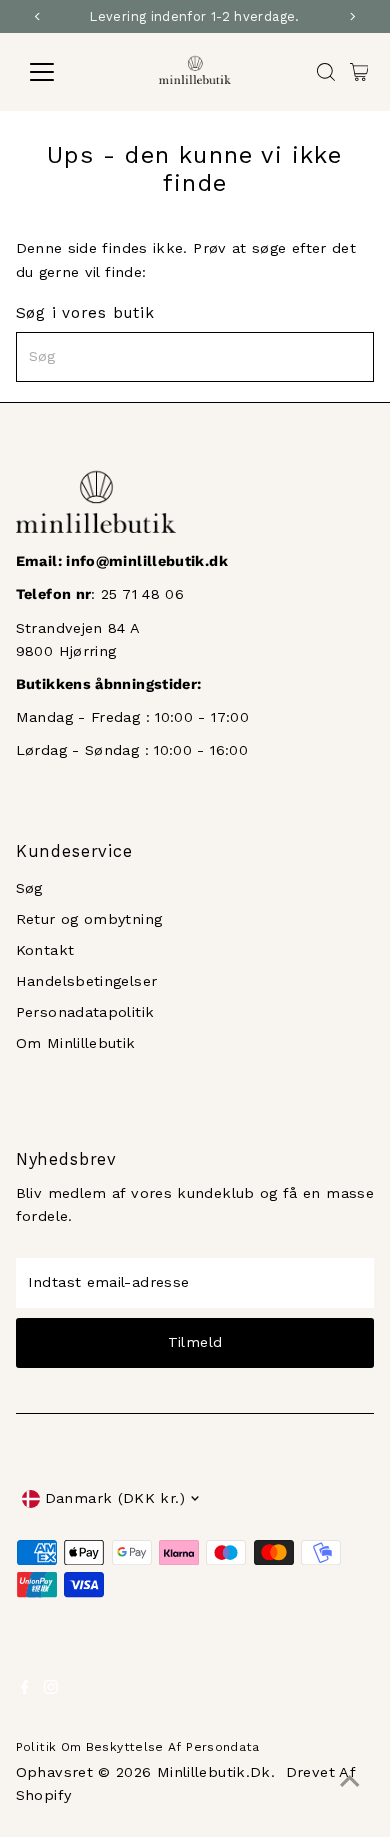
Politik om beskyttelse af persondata (138, 1747)
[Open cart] (359, 72)
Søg (29, 888)
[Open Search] (326, 72)
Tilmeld (195, 1342)
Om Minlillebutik (76, 1043)
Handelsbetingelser (87, 981)
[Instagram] (51, 1690)
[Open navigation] (58, 72)
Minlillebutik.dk (214, 1772)
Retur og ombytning (89, 919)
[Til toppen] (350, 1782)
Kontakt (45, 950)
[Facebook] (25, 1690)
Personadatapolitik (85, 1012)
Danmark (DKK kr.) (115, 1498)
